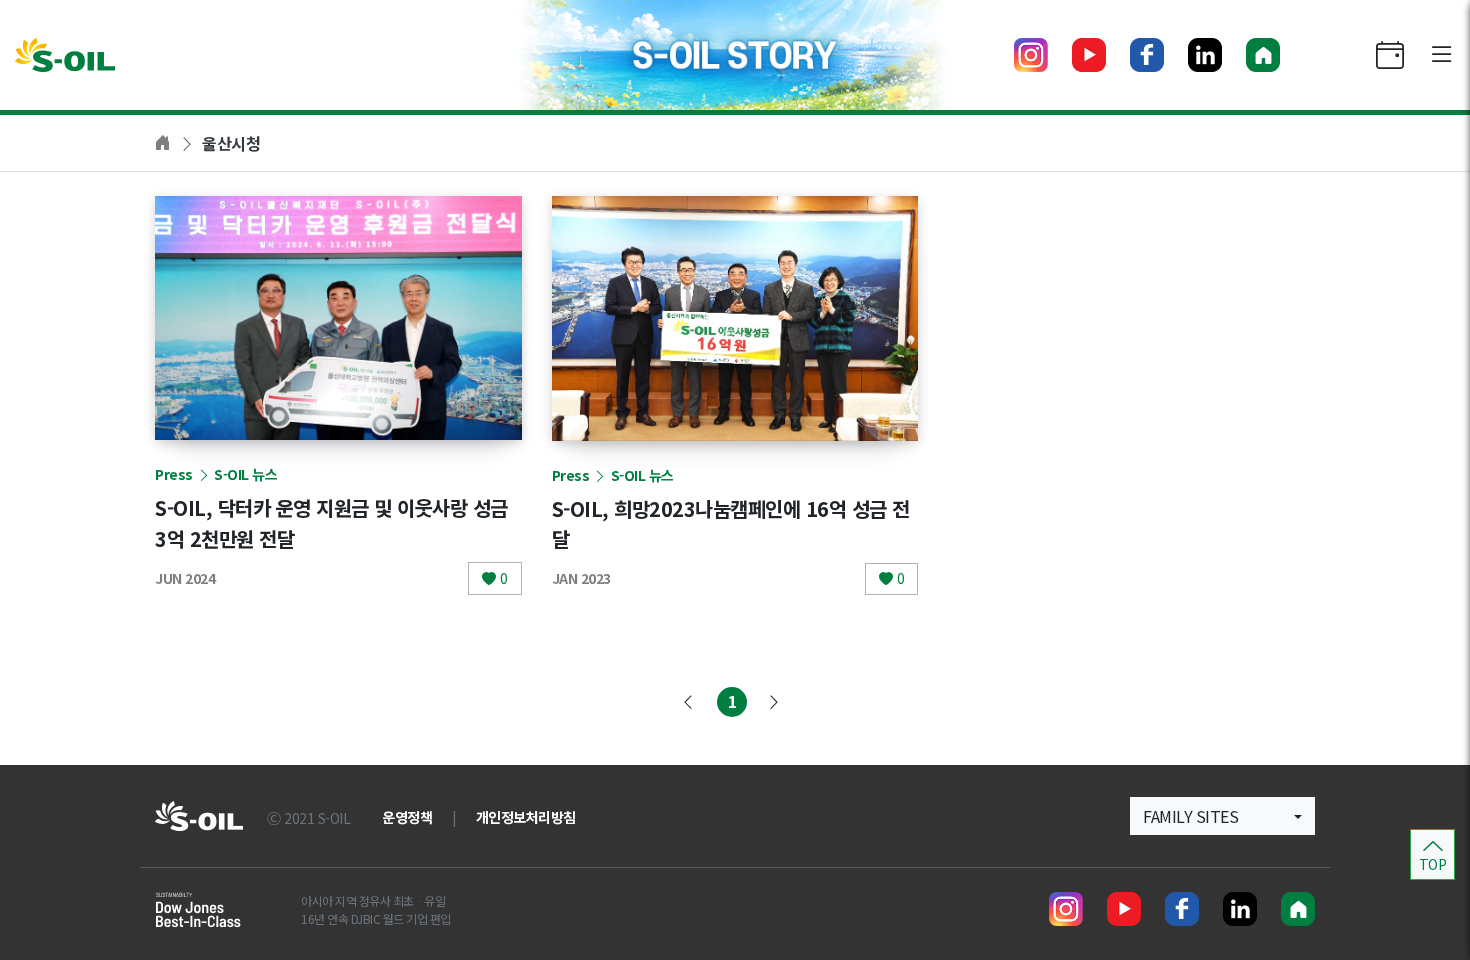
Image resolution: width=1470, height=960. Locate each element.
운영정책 (407, 817)
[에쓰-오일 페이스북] (1147, 55)
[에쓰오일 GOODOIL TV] (1089, 55)
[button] (1222, 816)
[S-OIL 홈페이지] (1263, 55)
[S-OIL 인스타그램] (1031, 55)
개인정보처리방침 (526, 817)
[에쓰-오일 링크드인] (1205, 55)
